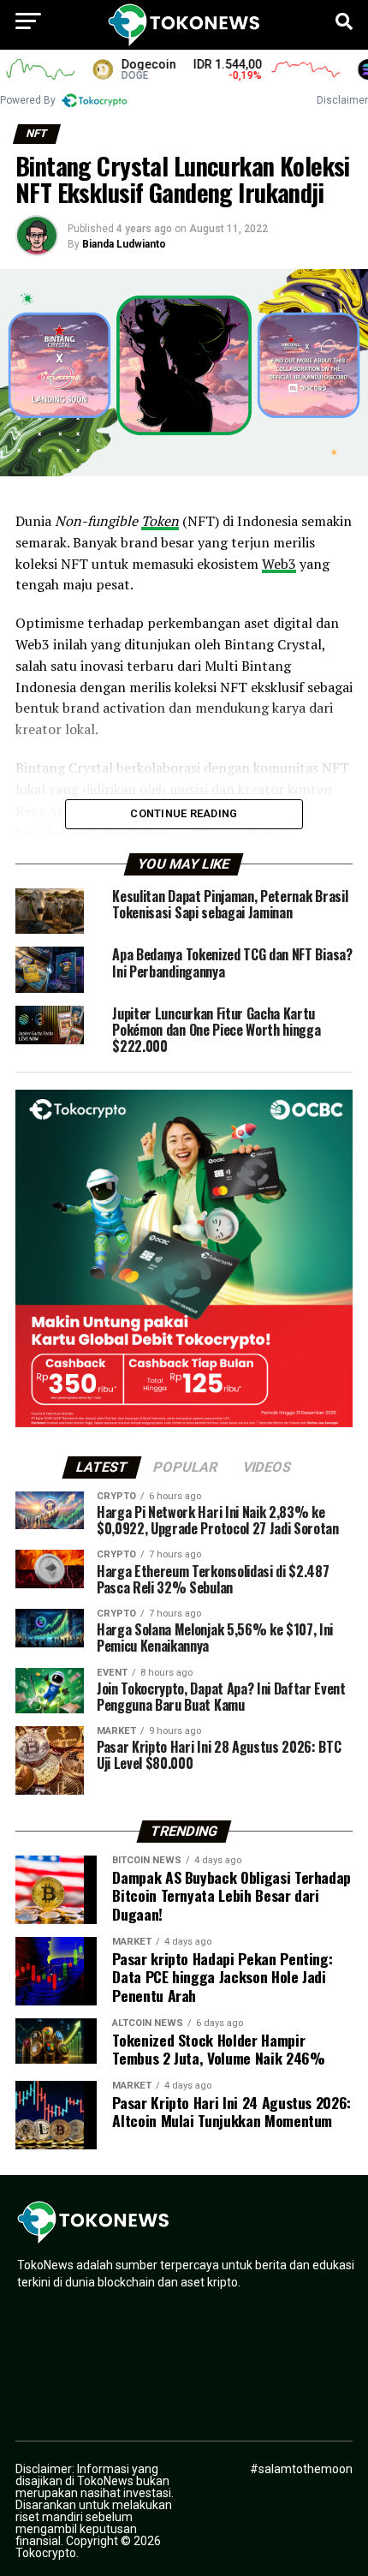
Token (160, 521)
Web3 (279, 564)
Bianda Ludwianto (124, 244)
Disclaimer (342, 100)
